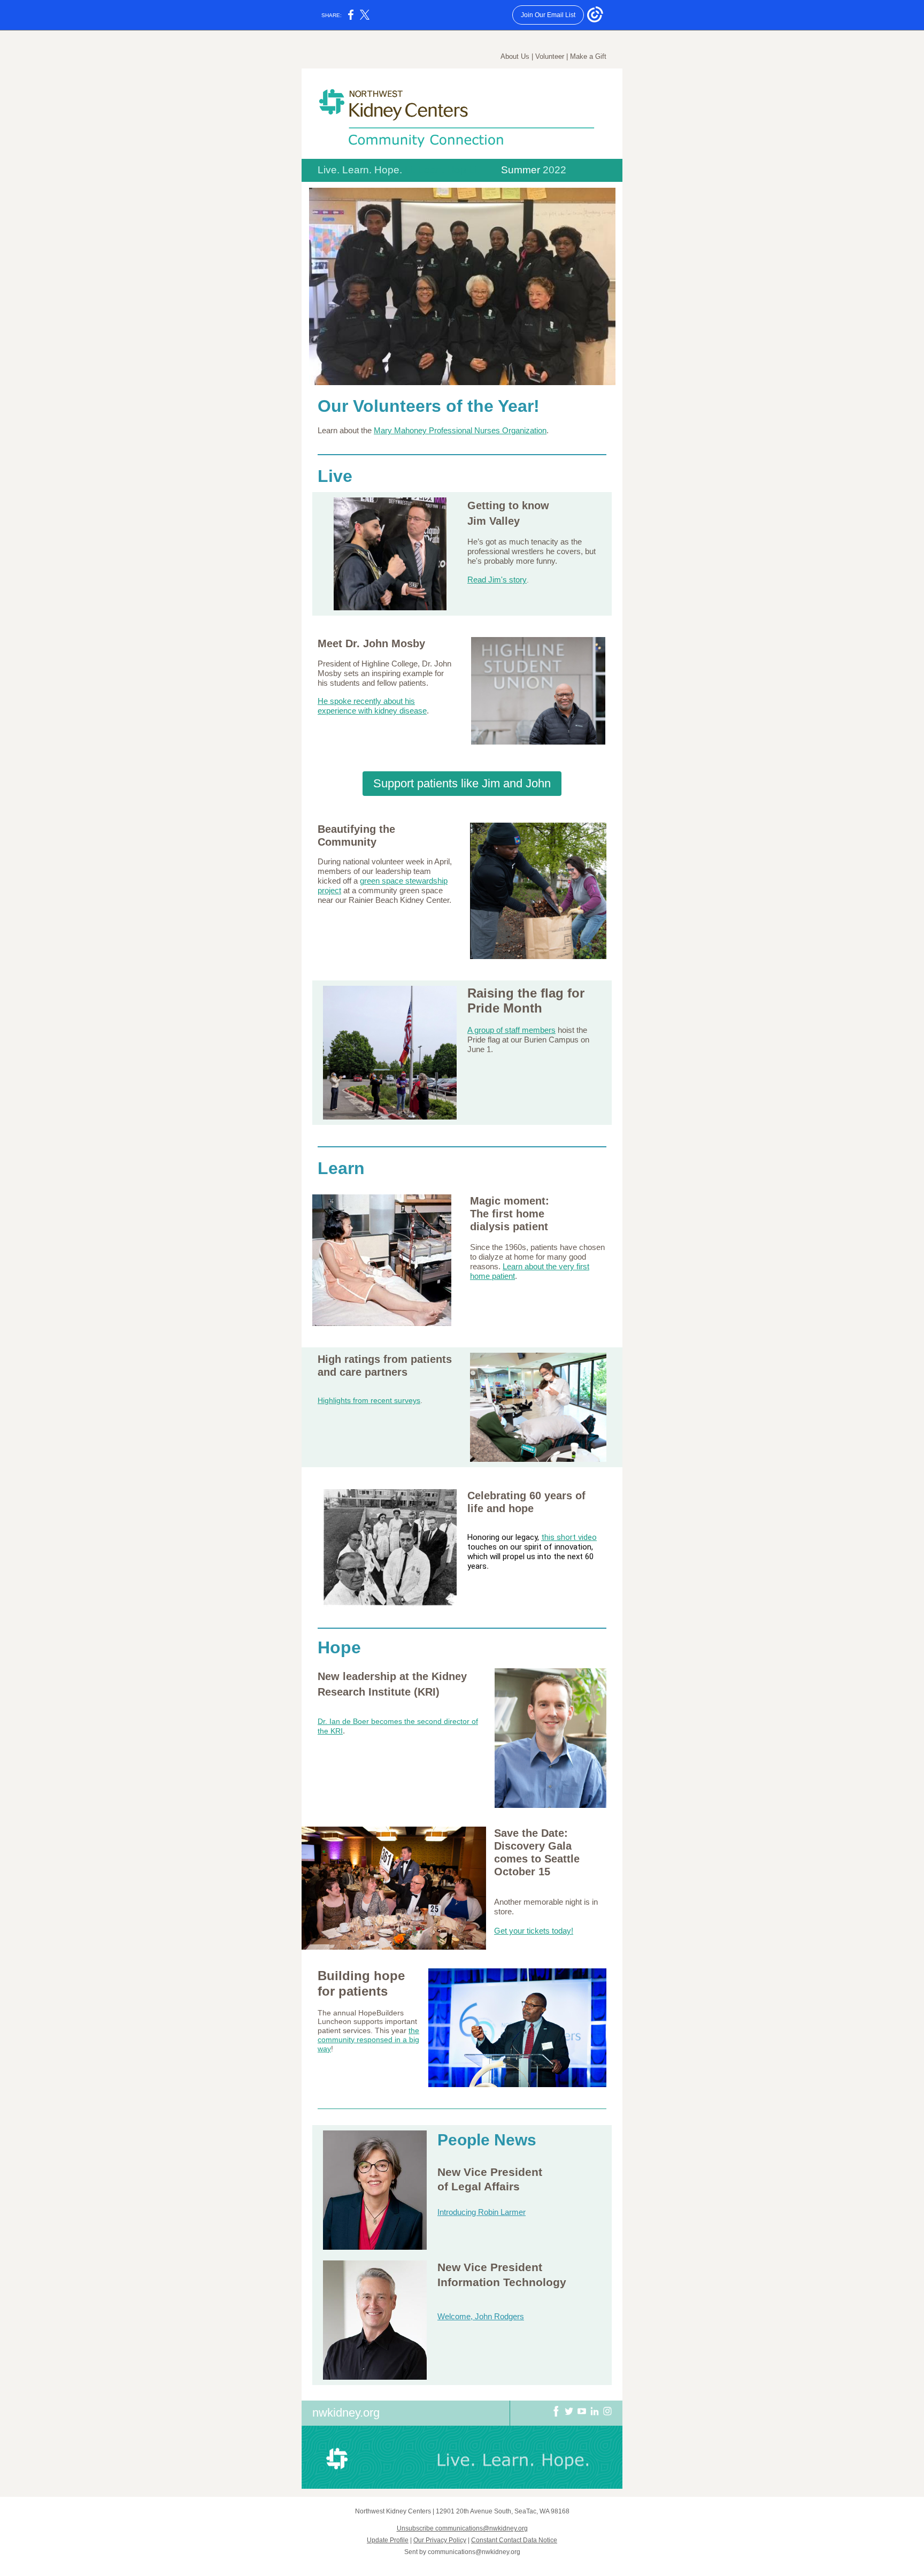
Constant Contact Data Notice (514, 2540)
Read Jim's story (497, 580)
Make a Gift (588, 56)
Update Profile (388, 2540)
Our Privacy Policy (440, 2540)
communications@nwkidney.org (474, 2552)
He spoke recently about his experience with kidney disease (372, 706)
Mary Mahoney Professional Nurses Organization (460, 430)
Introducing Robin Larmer (482, 2212)
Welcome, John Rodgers (481, 2316)
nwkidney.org (346, 2413)
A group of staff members (511, 1030)
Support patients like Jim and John (462, 783)
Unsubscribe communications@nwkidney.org (462, 2528)
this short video (569, 1537)
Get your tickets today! (534, 1931)
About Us (515, 56)
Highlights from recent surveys (369, 1400)
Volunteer (550, 56)
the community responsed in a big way (368, 2040)
